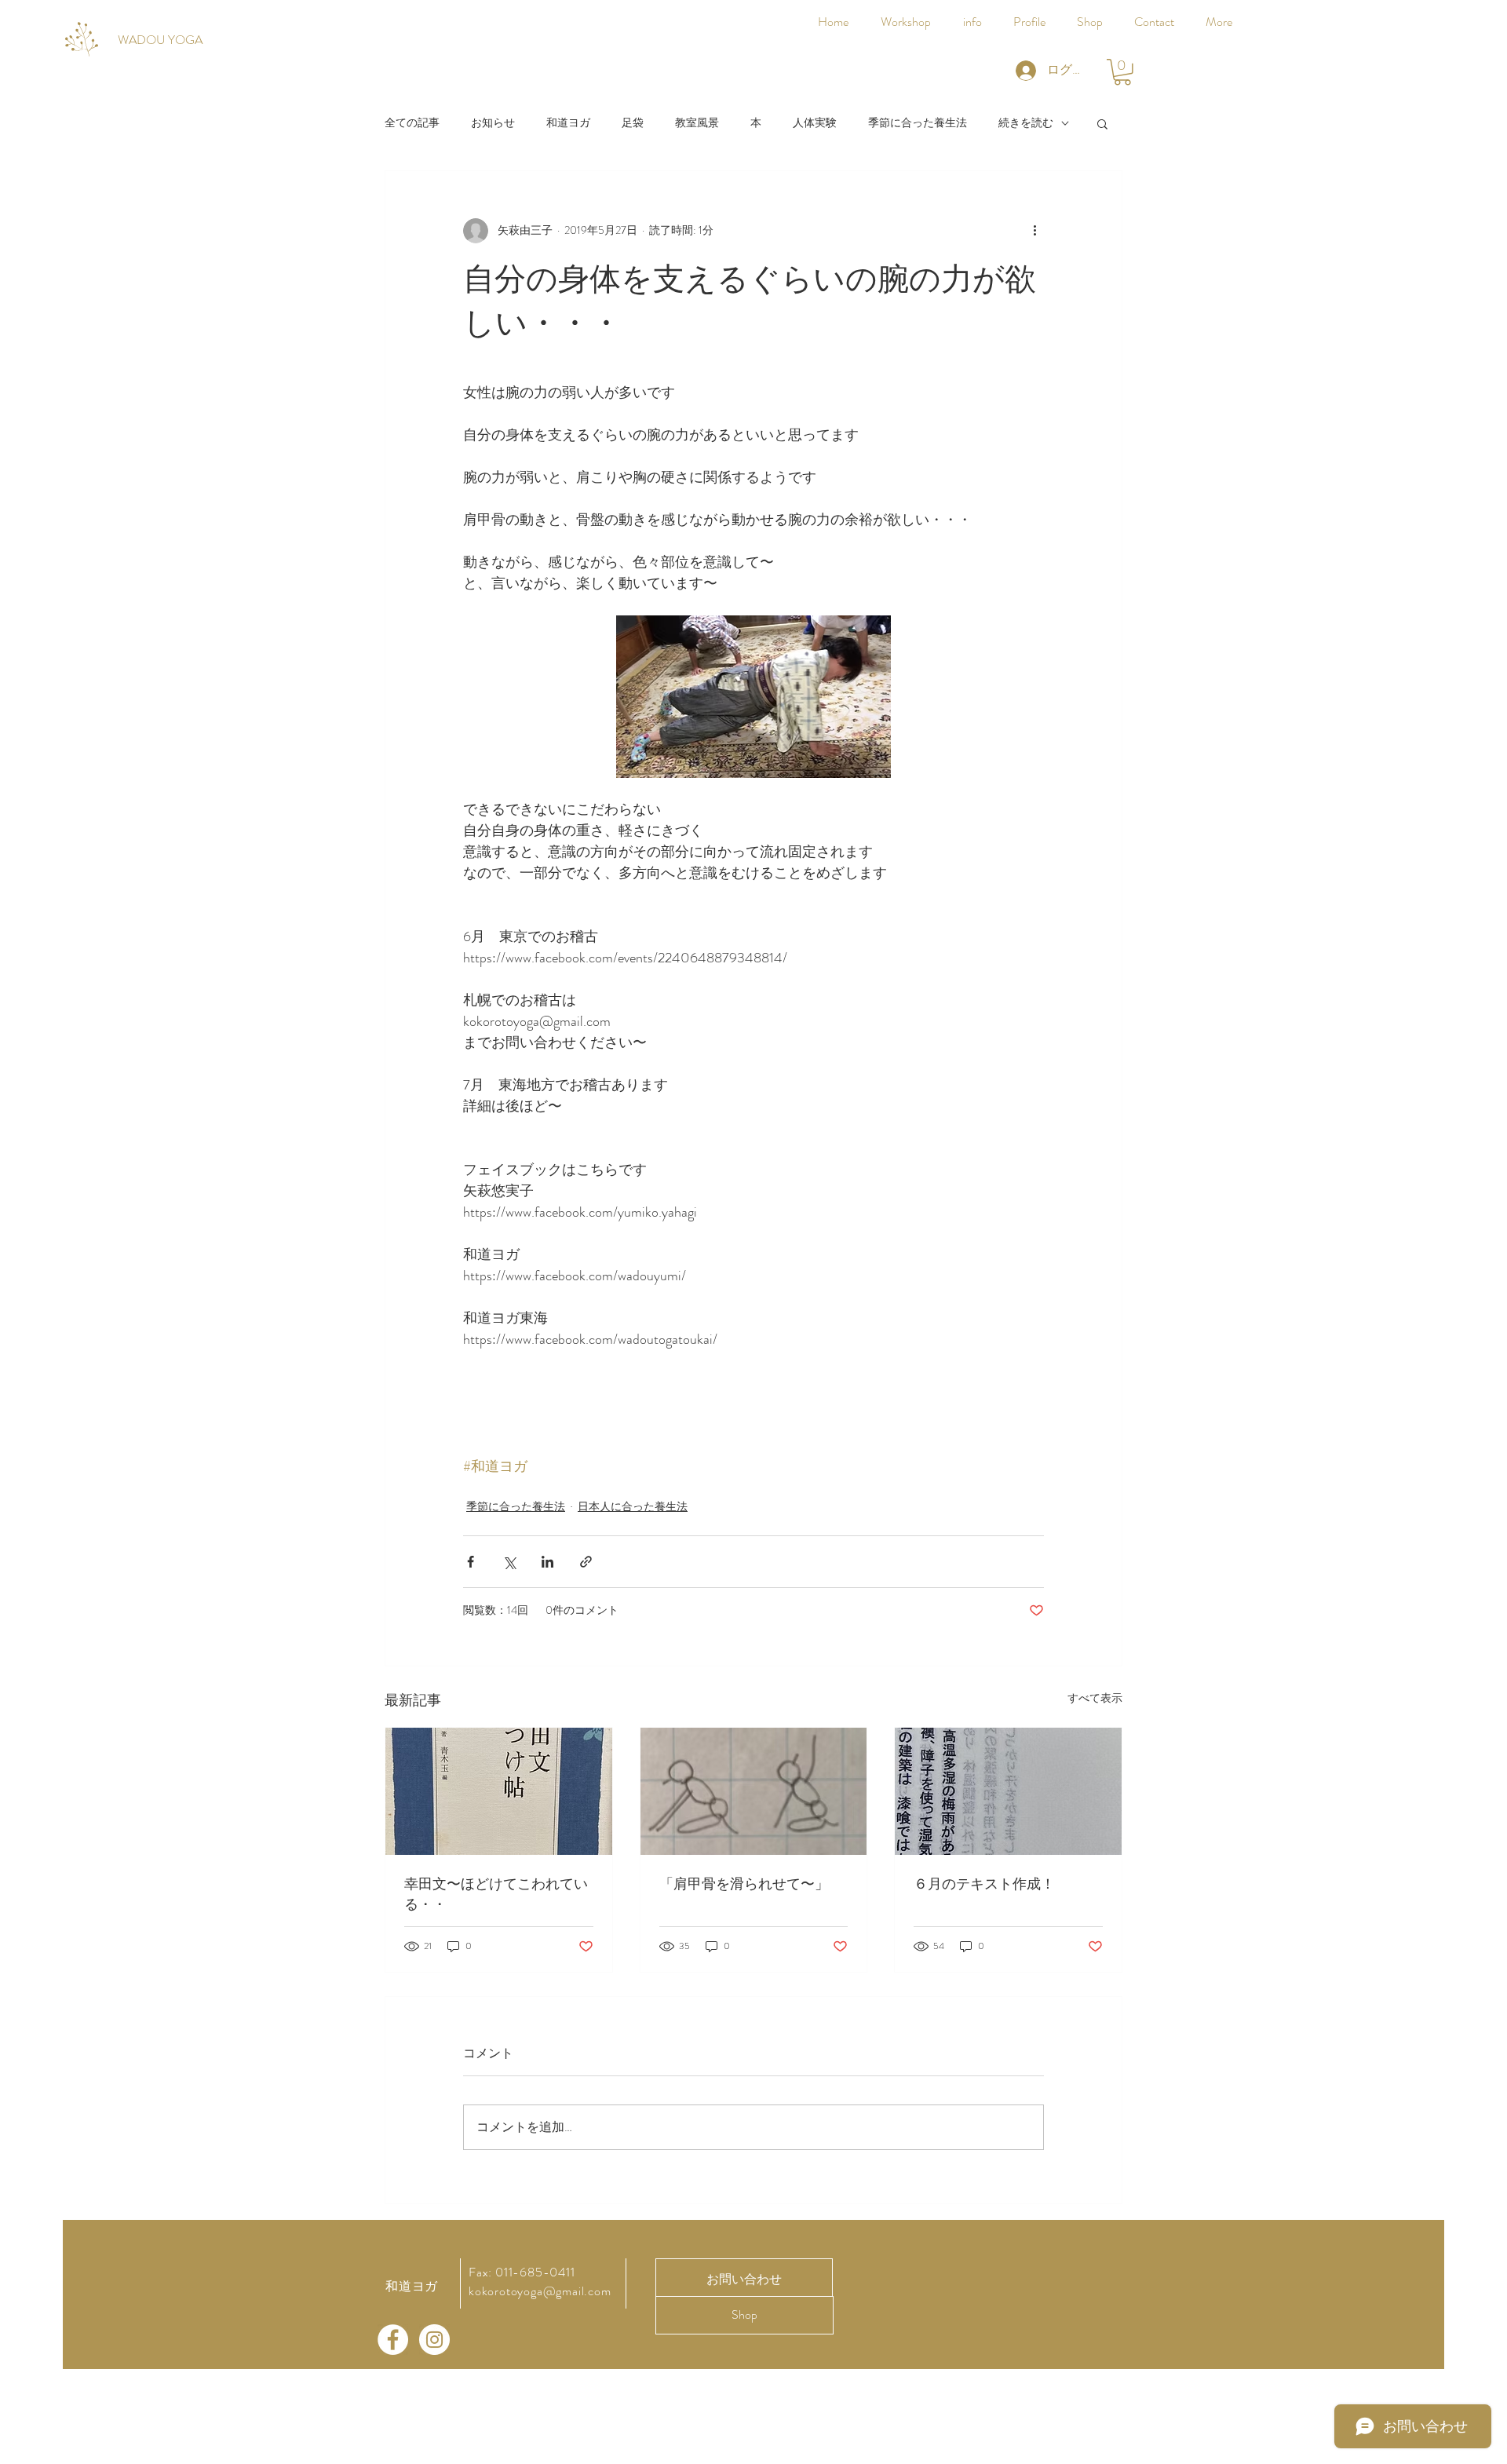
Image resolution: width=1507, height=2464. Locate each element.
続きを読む (1026, 123)
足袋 (633, 123)
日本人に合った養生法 (633, 1506)
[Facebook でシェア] (471, 1562)
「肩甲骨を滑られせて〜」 (744, 1884)
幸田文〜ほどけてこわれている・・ (496, 1894)
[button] (1122, 72)
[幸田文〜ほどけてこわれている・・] (499, 1791)
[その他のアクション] (1034, 231)
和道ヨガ (568, 123)
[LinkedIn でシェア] (547, 1562)
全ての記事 (412, 123)
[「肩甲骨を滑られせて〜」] (754, 1791)
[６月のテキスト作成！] (1008, 1791)
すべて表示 (1095, 1698)
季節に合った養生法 (918, 123)
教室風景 (697, 123)
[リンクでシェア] (586, 1562)
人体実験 (815, 123)
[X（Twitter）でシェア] (509, 1562)
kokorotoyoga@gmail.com (540, 2291)
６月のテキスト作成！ (984, 1884)
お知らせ (493, 123)
